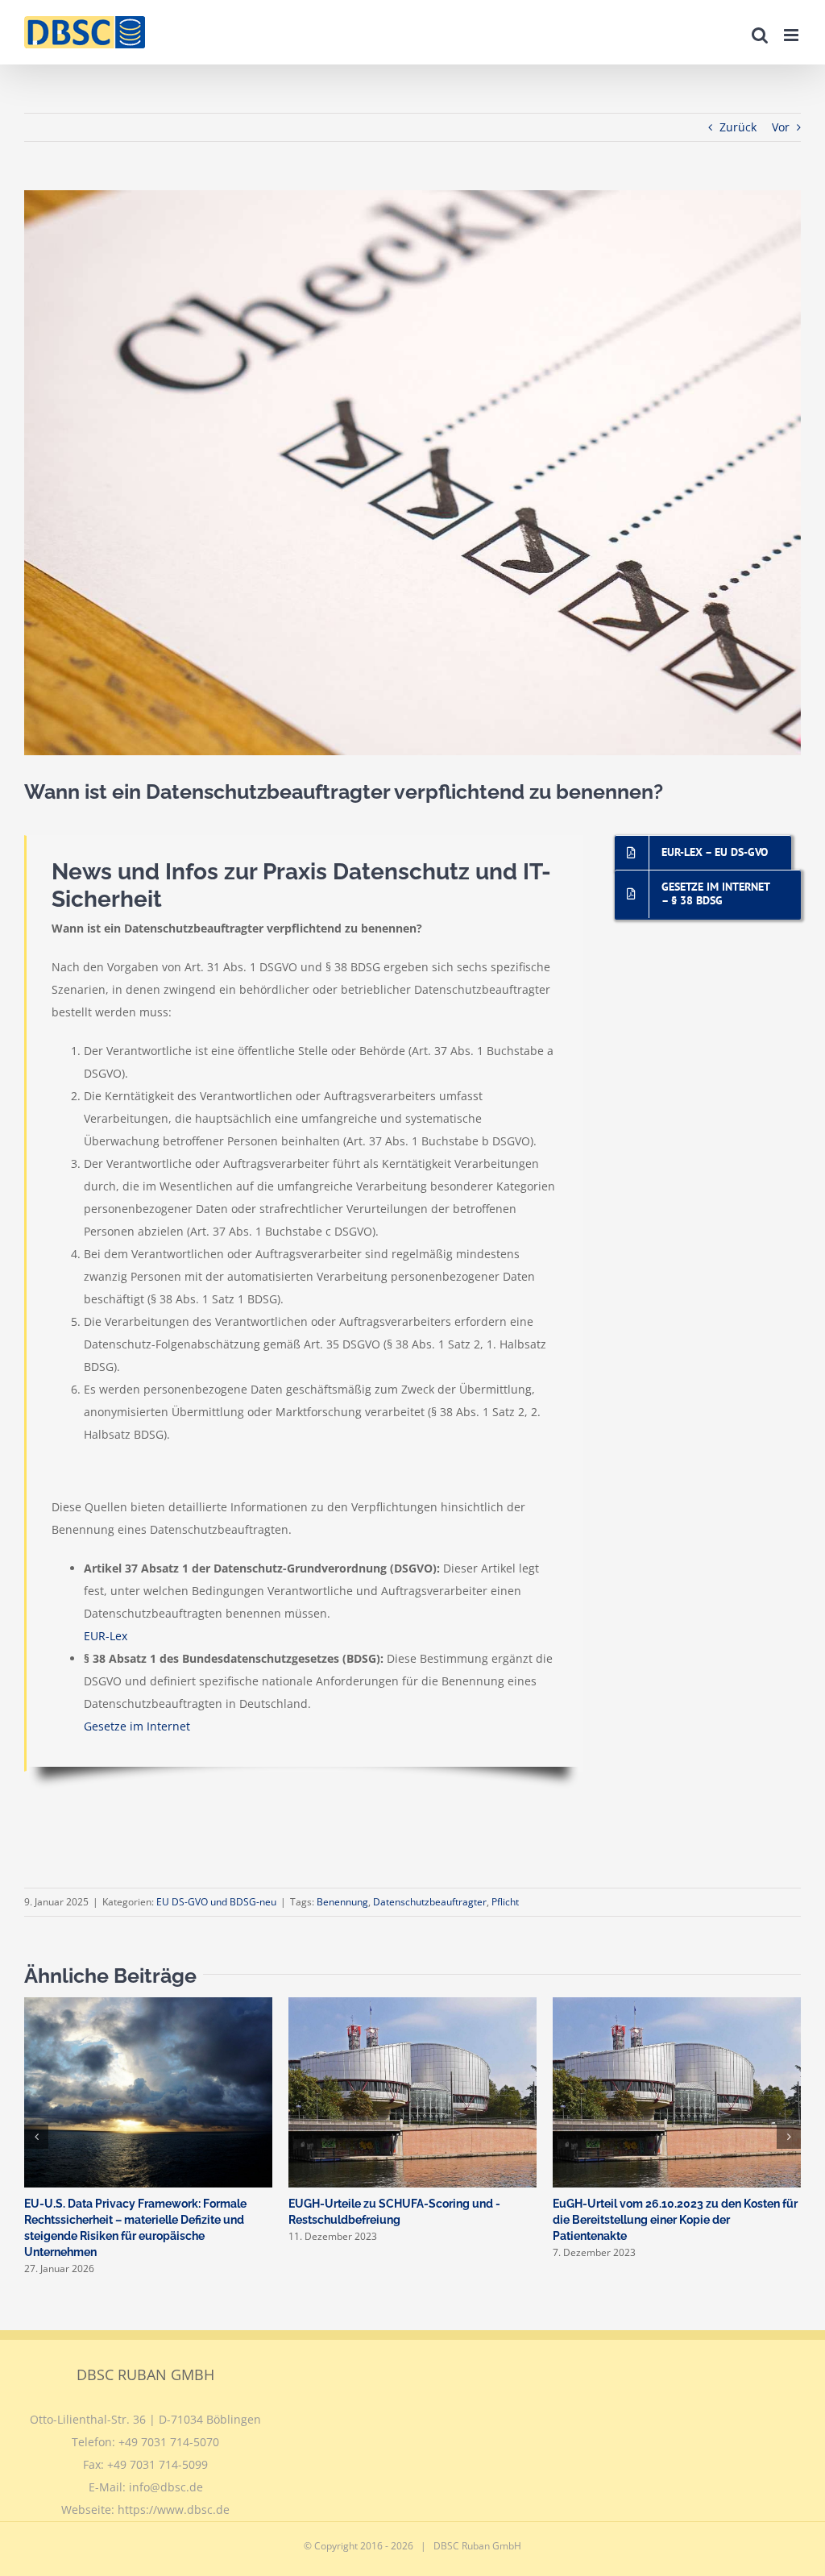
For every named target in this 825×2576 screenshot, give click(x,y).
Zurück (738, 127)
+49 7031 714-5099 (158, 2464)
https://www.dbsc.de (174, 2510)
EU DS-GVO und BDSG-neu (216, 1902)
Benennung (342, 1902)
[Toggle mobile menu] (792, 35)
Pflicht (505, 1902)
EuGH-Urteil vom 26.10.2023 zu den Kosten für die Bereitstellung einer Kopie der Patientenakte (675, 2220)
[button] (36, 2137)
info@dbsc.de (166, 2487)
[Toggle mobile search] (760, 35)
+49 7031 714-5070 (169, 2442)
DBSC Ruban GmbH (477, 2546)
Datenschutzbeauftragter (430, 1902)
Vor (781, 127)
